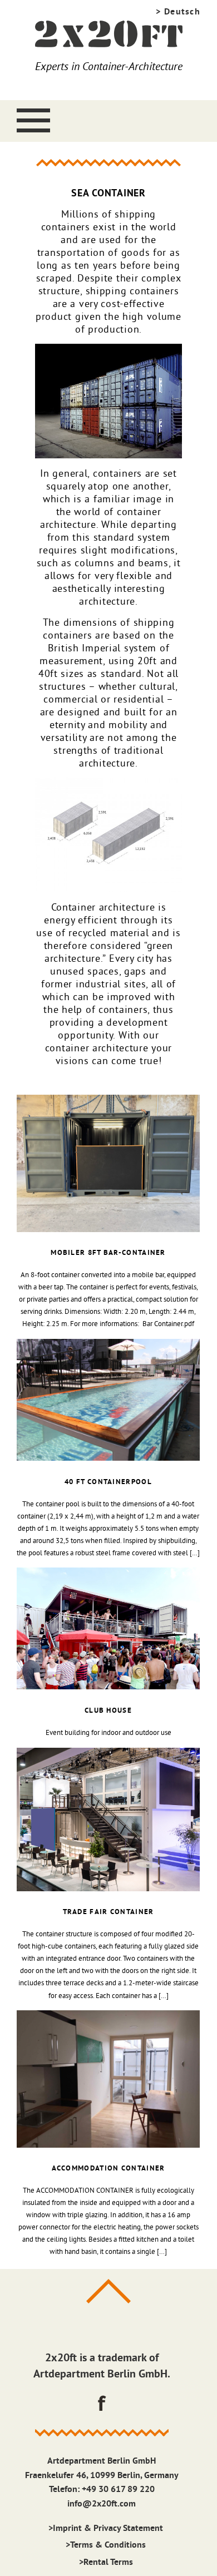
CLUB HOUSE (108, 1710)
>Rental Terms (106, 2562)
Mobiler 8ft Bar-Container (108, 1252)
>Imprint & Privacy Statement (106, 2528)
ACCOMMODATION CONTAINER (108, 2168)
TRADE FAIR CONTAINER (108, 1912)
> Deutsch (178, 11)
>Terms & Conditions (106, 2545)
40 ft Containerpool (108, 1482)
